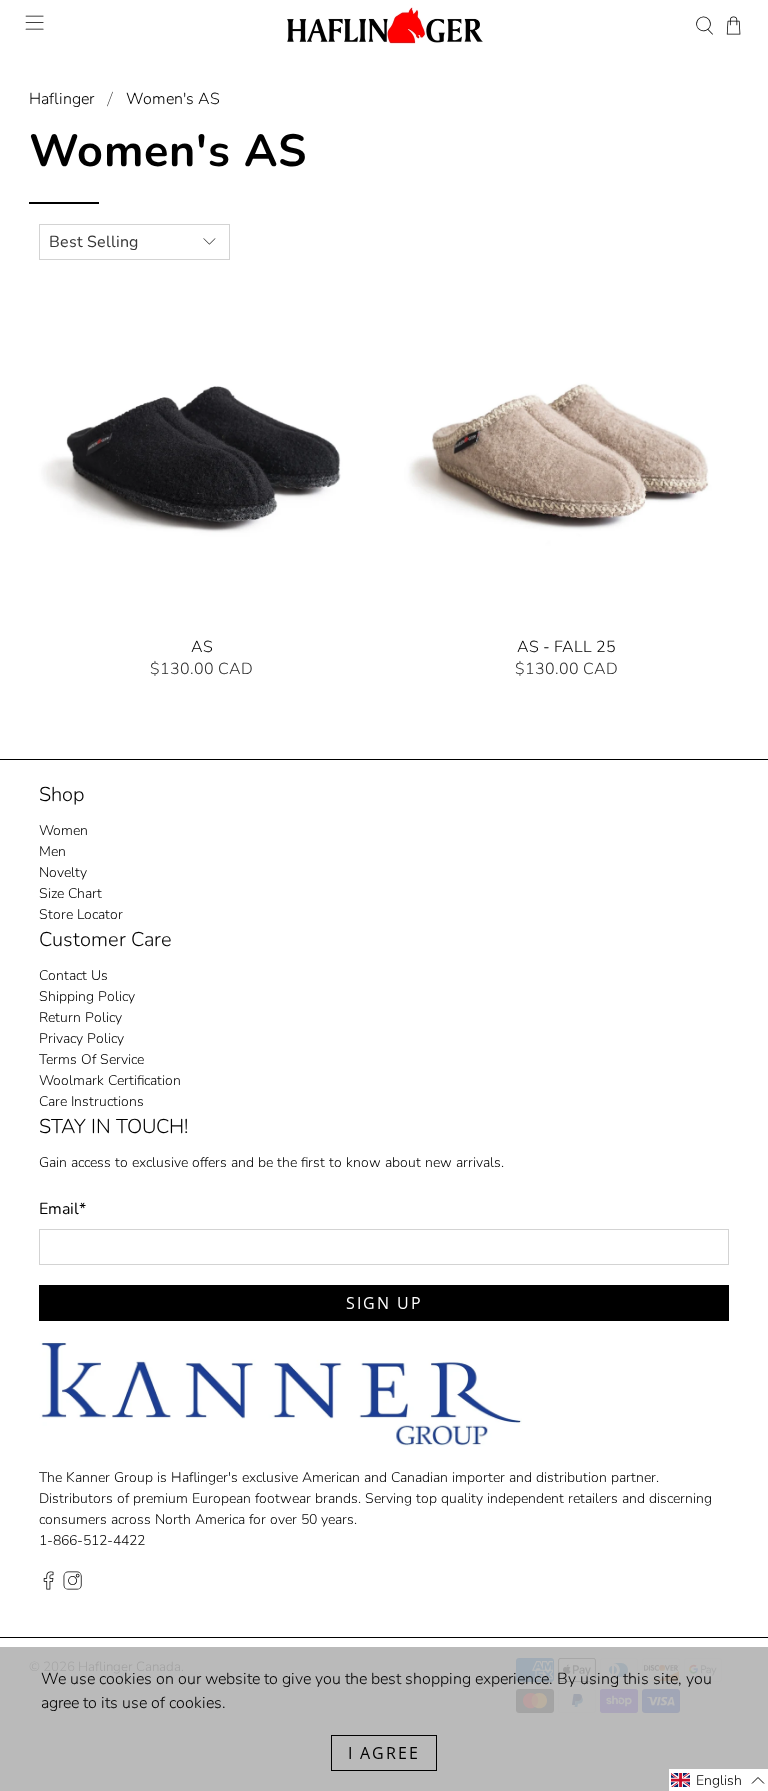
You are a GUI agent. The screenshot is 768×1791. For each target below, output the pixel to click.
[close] (671, 741)
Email (366, 918)
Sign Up (506, 1012)
